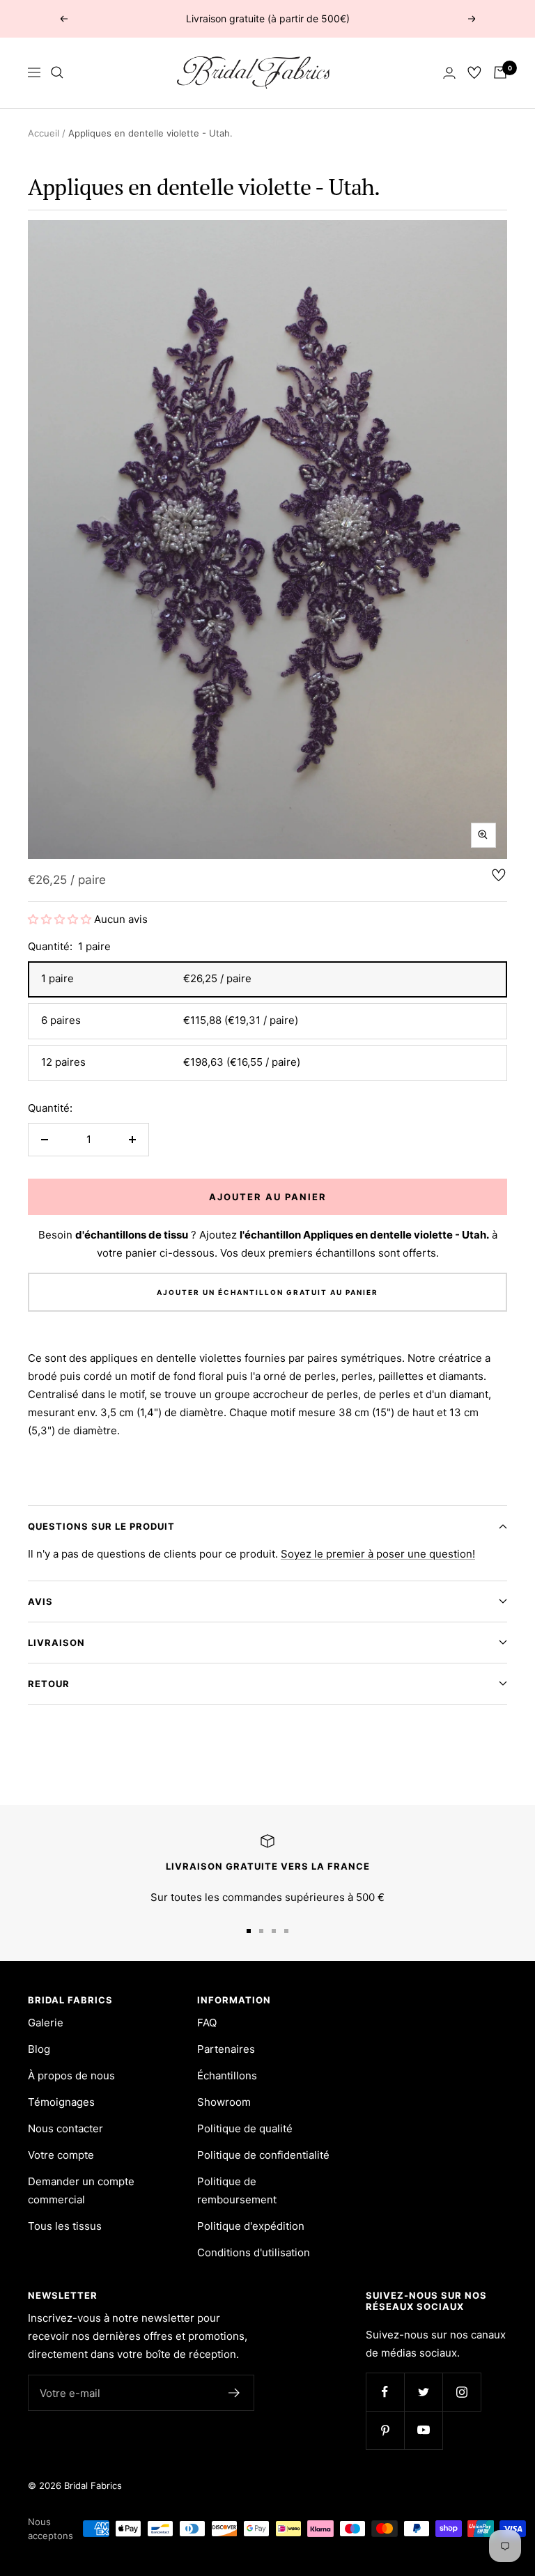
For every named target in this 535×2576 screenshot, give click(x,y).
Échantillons (227, 2075)
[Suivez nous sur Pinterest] (385, 2430)
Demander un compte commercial (81, 2190)
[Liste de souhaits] (474, 72)
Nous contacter (65, 2128)
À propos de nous (71, 2075)
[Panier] (500, 72)
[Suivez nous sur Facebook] (385, 2392)
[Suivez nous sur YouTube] (423, 2430)
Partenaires (226, 2049)
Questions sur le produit (101, 1526)
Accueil (44, 133)
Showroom (224, 2102)
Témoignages (61, 2102)
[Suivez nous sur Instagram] (462, 2392)
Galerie (46, 2023)
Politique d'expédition (251, 2226)
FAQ (207, 2023)
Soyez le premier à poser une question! (378, 1554)
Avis (40, 1601)
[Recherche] (57, 72)
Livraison (56, 1643)
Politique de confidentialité (263, 2155)
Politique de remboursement (237, 2190)
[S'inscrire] (234, 2393)
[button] (61, 919)
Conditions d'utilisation (254, 2252)
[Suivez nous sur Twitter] (423, 2392)
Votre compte (61, 2155)
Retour (49, 1684)
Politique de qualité (245, 2128)
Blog (39, 2049)
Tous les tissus (65, 2226)
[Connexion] (449, 73)
